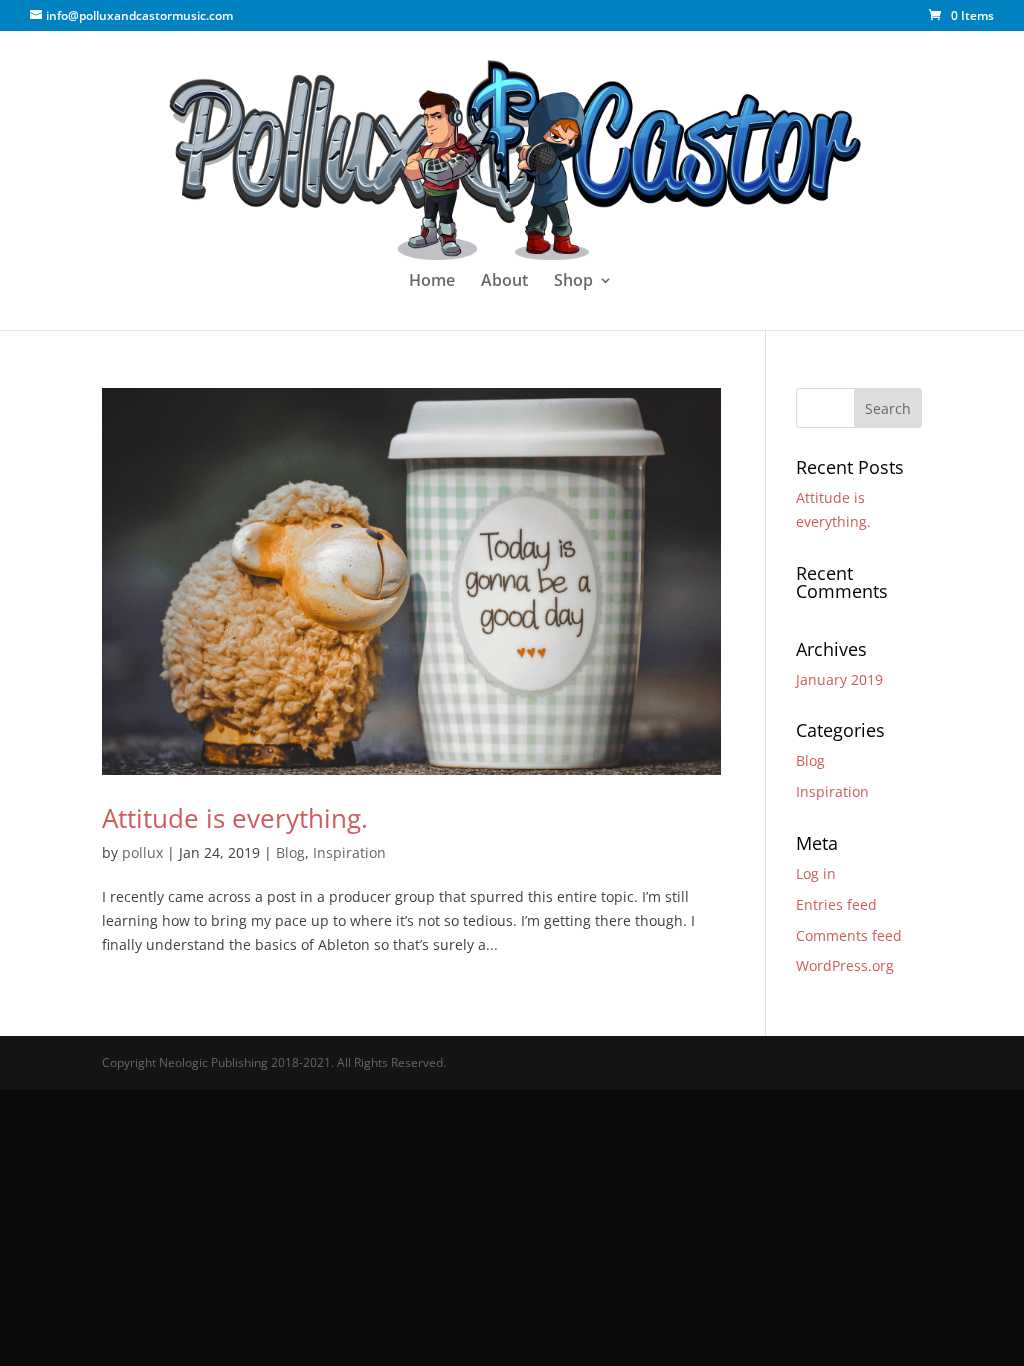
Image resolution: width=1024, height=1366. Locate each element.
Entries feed (836, 904)
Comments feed (849, 935)
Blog (290, 852)
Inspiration (349, 852)
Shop (573, 282)
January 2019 (839, 679)
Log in (816, 873)
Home (432, 282)
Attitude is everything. (235, 818)
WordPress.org (845, 965)
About (504, 282)
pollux (142, 852)
